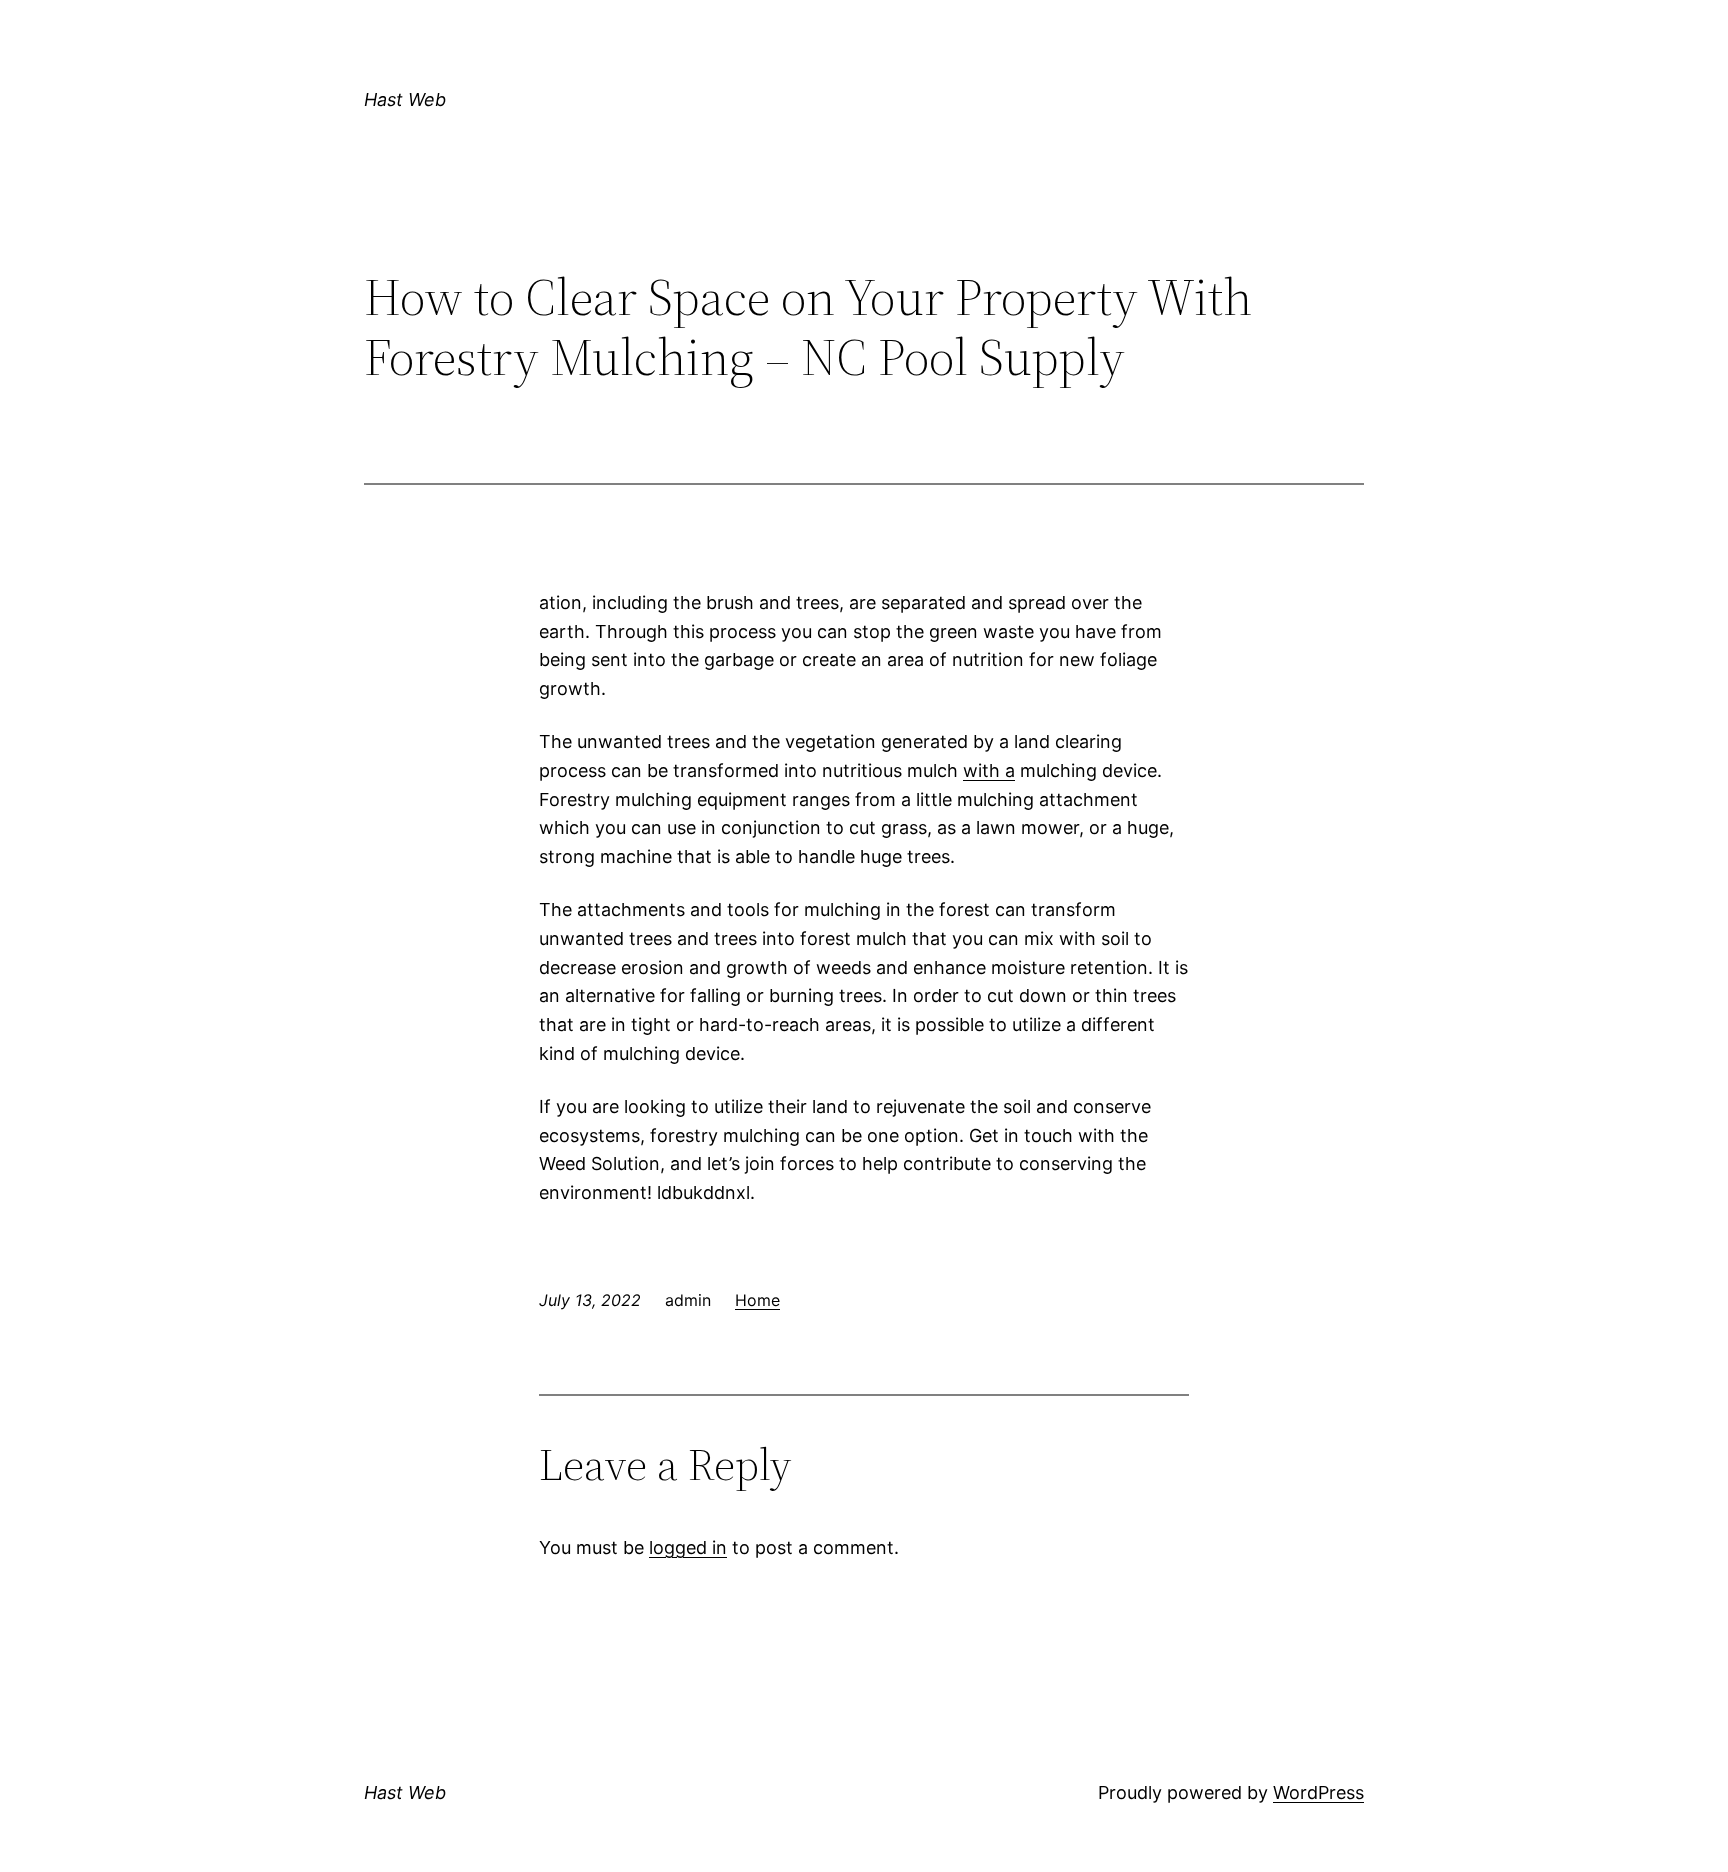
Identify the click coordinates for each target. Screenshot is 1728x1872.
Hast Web (405, 99)
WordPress (1318, 1792)
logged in (688, 1547)
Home (757, 1300)
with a (989, 770)
